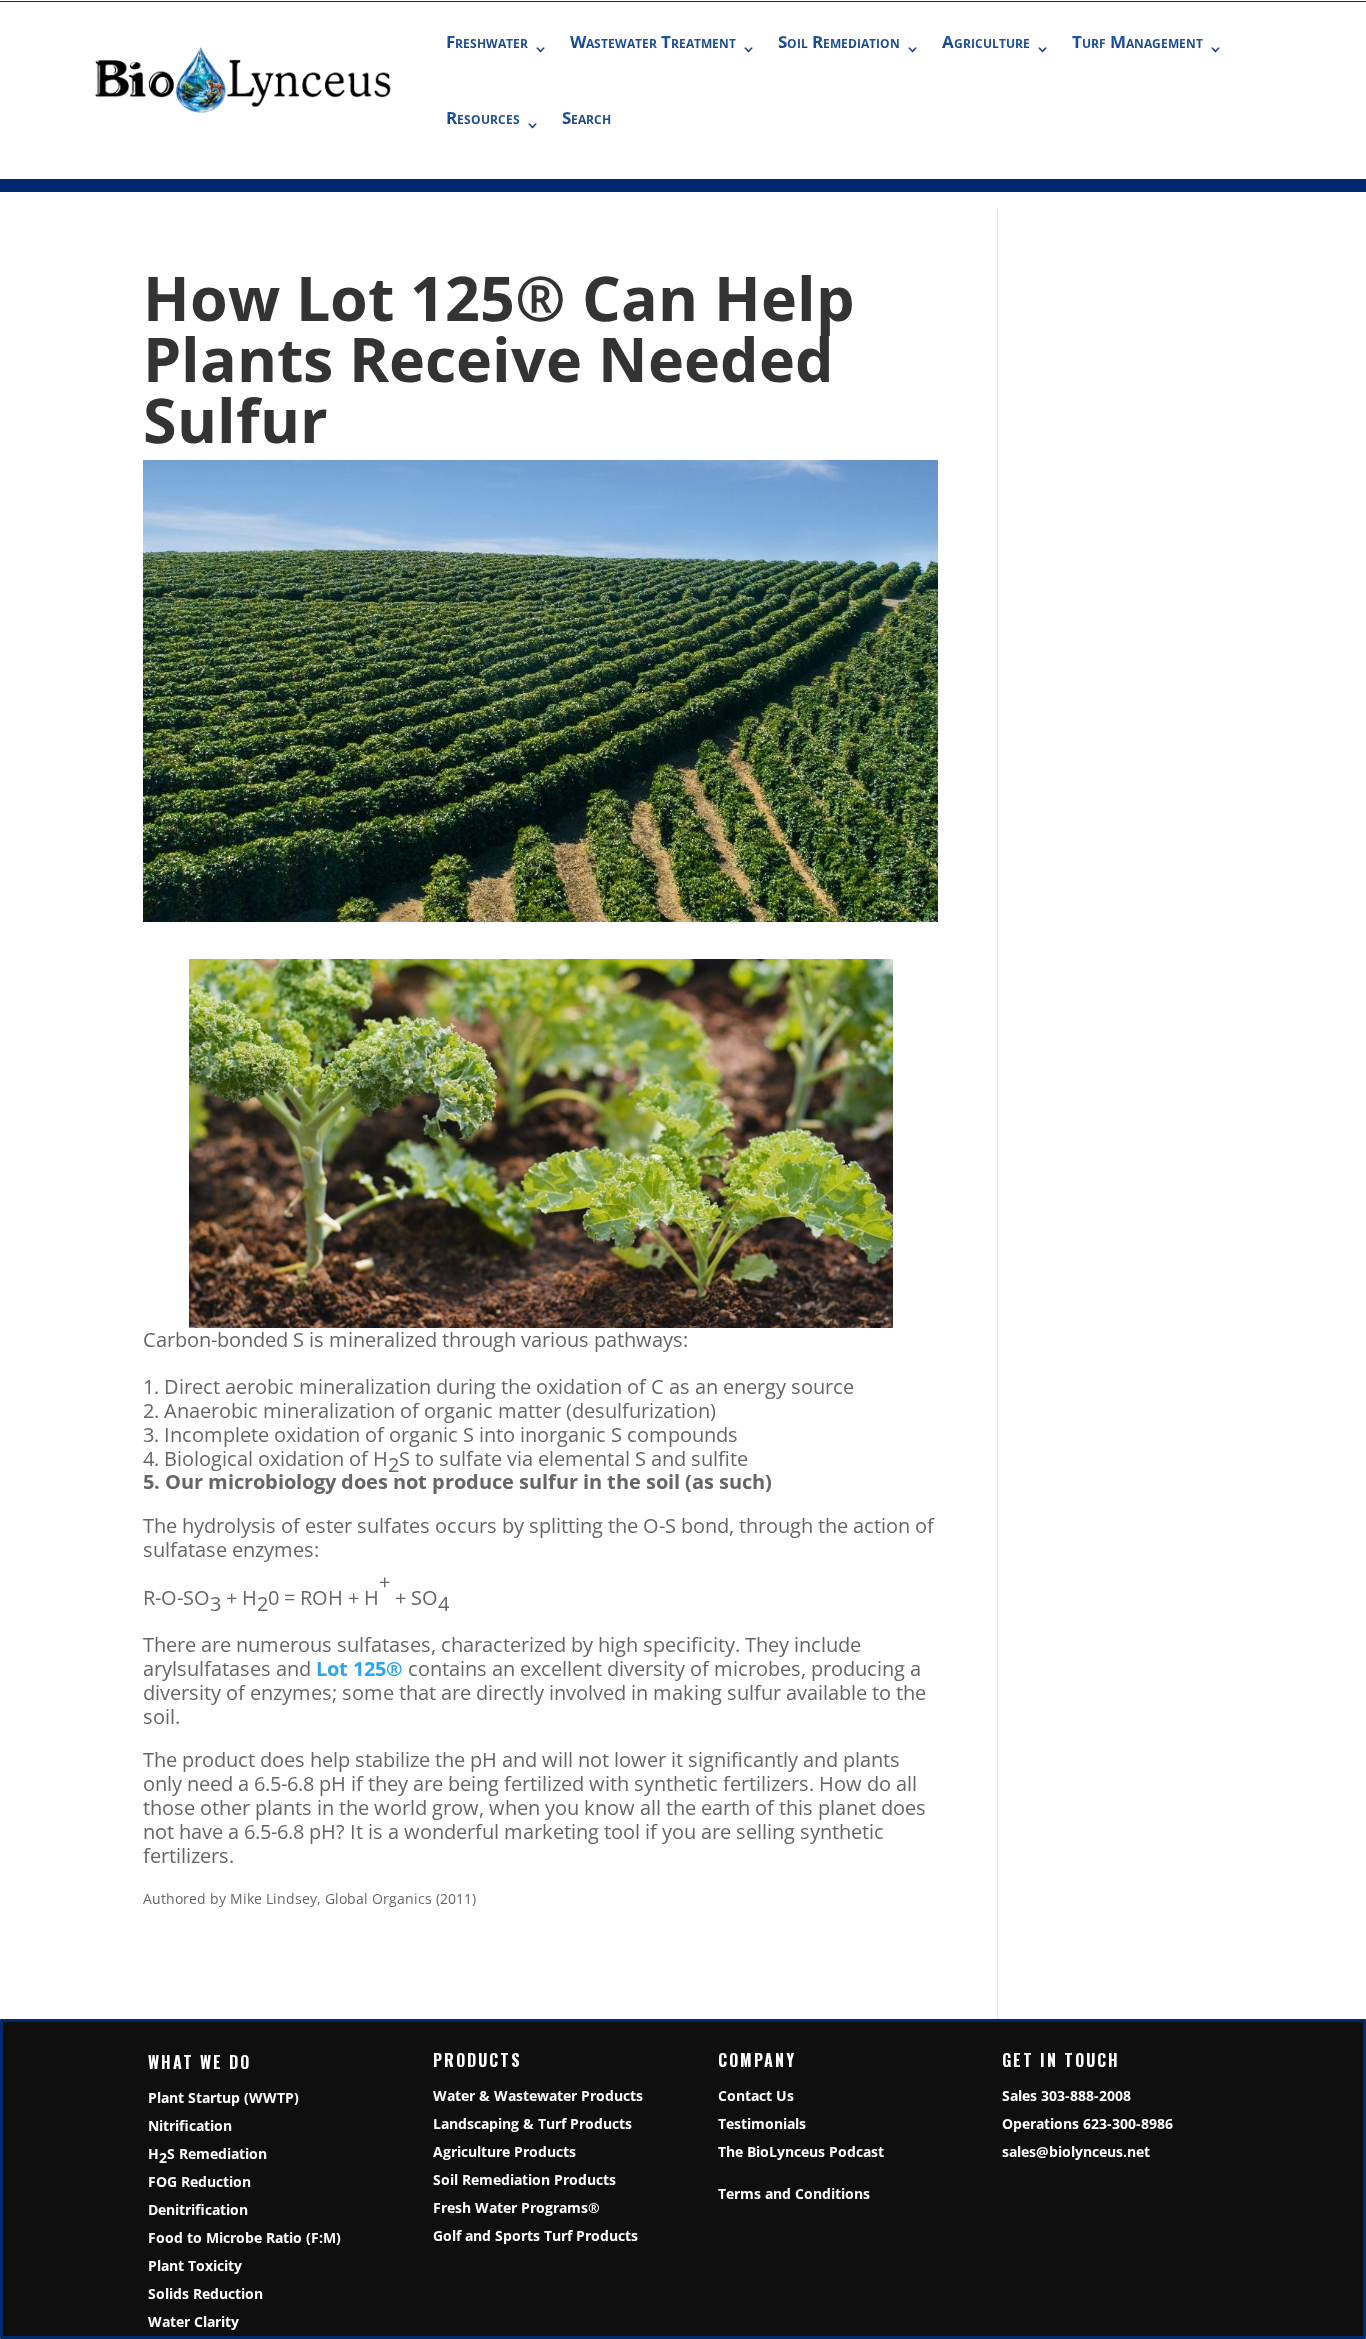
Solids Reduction (205, 2293)
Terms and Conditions (794, 2193)
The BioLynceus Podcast (801, 2151)
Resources (483, 117)
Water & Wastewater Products (538, 2095)
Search (586, 117)
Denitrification (198, 2209)
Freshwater (487, 41)
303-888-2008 (1086, 2095)
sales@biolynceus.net (1076, 2151)
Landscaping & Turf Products (532, 2123)
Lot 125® (359, 1668)
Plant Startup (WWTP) (223, 2097)
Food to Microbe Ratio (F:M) (244, 2237)
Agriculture (986, 41)
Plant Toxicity (195, 2265)
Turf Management (1137, 41)
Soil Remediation (839, 41)
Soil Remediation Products (524, 2179)
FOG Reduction (199, 2181)
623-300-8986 (1128, 2123)
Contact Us (756, 2095)
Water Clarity (193, 2321)
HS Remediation (207, 2155)
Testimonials (762, 2123)
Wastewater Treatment (653, 41)
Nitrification (190, 2125)
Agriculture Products (504, 2151)
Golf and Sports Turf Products (535, 2235)
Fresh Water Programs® (516, 2207)
